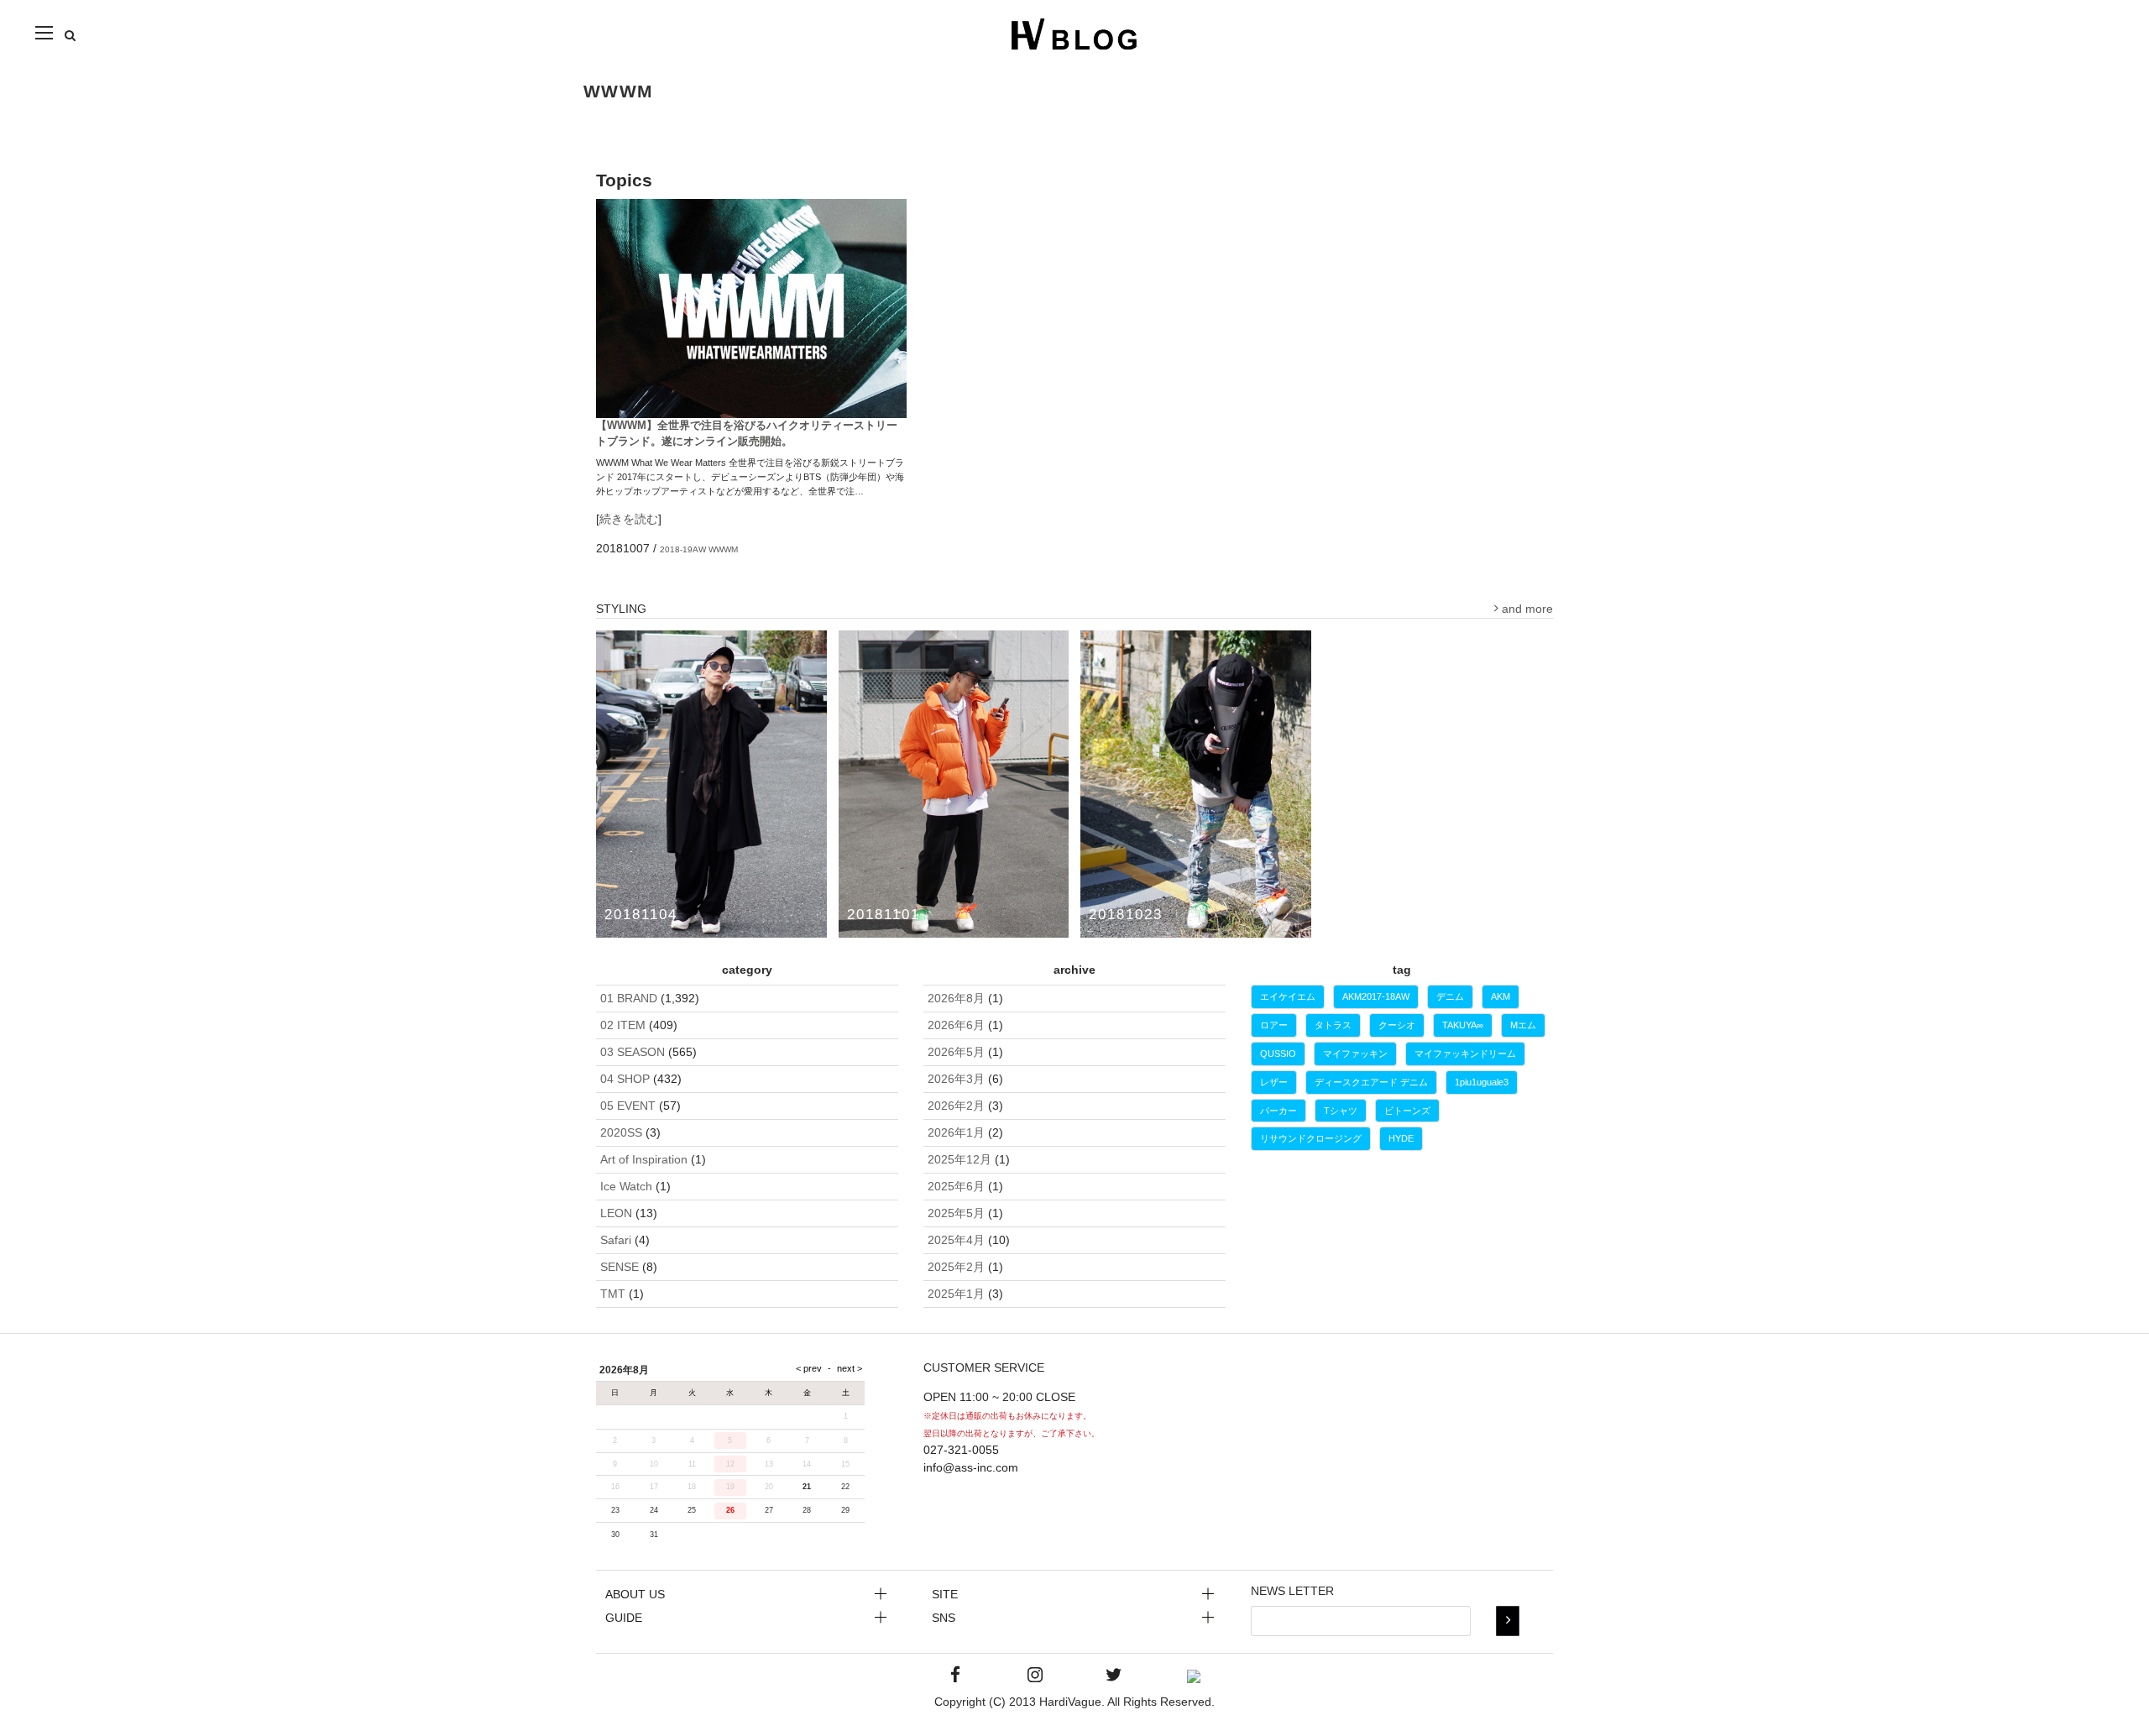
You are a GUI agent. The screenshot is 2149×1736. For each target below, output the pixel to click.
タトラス (1333, 1025)
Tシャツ (1341, 1111)
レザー (1274, 1082)
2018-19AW (683, 549)
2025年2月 (956, 1267)
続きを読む (629, 519)
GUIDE (624, 1618)
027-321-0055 (961, 1450)
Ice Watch (626, 1186)
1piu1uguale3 (1482, 1082)
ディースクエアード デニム (1371, 1082)
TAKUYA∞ (1463, 1025)
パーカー (1278, 1111)
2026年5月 (956, 1052)
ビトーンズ (1407, 1111)
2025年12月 (959, 1159)
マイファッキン (1355, 1054)
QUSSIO (1278, 1054)
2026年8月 (956, 998)
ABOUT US (635, 1594)
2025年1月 (956, 1294)
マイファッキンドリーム (1465, 1054)
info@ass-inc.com (971, 1467)
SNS (944, 1618)
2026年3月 (956, 1079)
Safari (616, 1240)
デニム (1450, 996)
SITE (945, 1594)
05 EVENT (628, 1106)
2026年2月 (956, 1106)
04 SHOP (625, 1079)
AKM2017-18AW (1376, 996)
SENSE (620, 1267)
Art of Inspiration (644, 1159)
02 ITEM (623, 1025)
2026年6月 (956, 1025)
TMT (613, 1294)
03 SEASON (633, 1052)
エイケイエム (1288, 996)
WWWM (723, 549)
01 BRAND (629, 998)
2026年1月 (956, 1132)
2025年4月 (956, 1240)
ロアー (1274, 1025)
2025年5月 (956, 1213)
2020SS (621, 1132)
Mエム (1523, 1025)
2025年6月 (956, 1186)
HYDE (1401, 1138)
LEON (616, 1213)
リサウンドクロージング (1311, 1138)
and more (1526, 609)
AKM (1501, 996)
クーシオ (1397, 1025)
